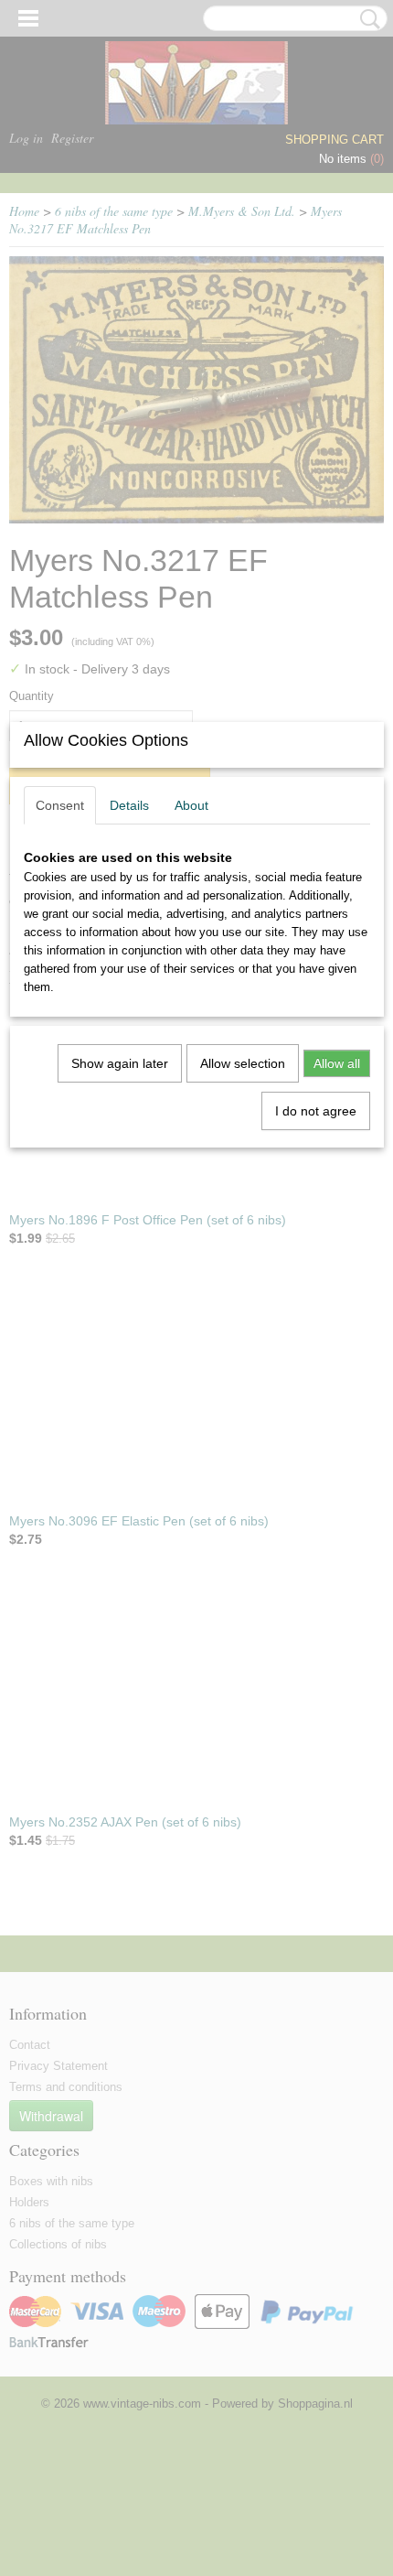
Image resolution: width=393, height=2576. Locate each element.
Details (129, 805)
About (191, 805)
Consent (60, 805)
